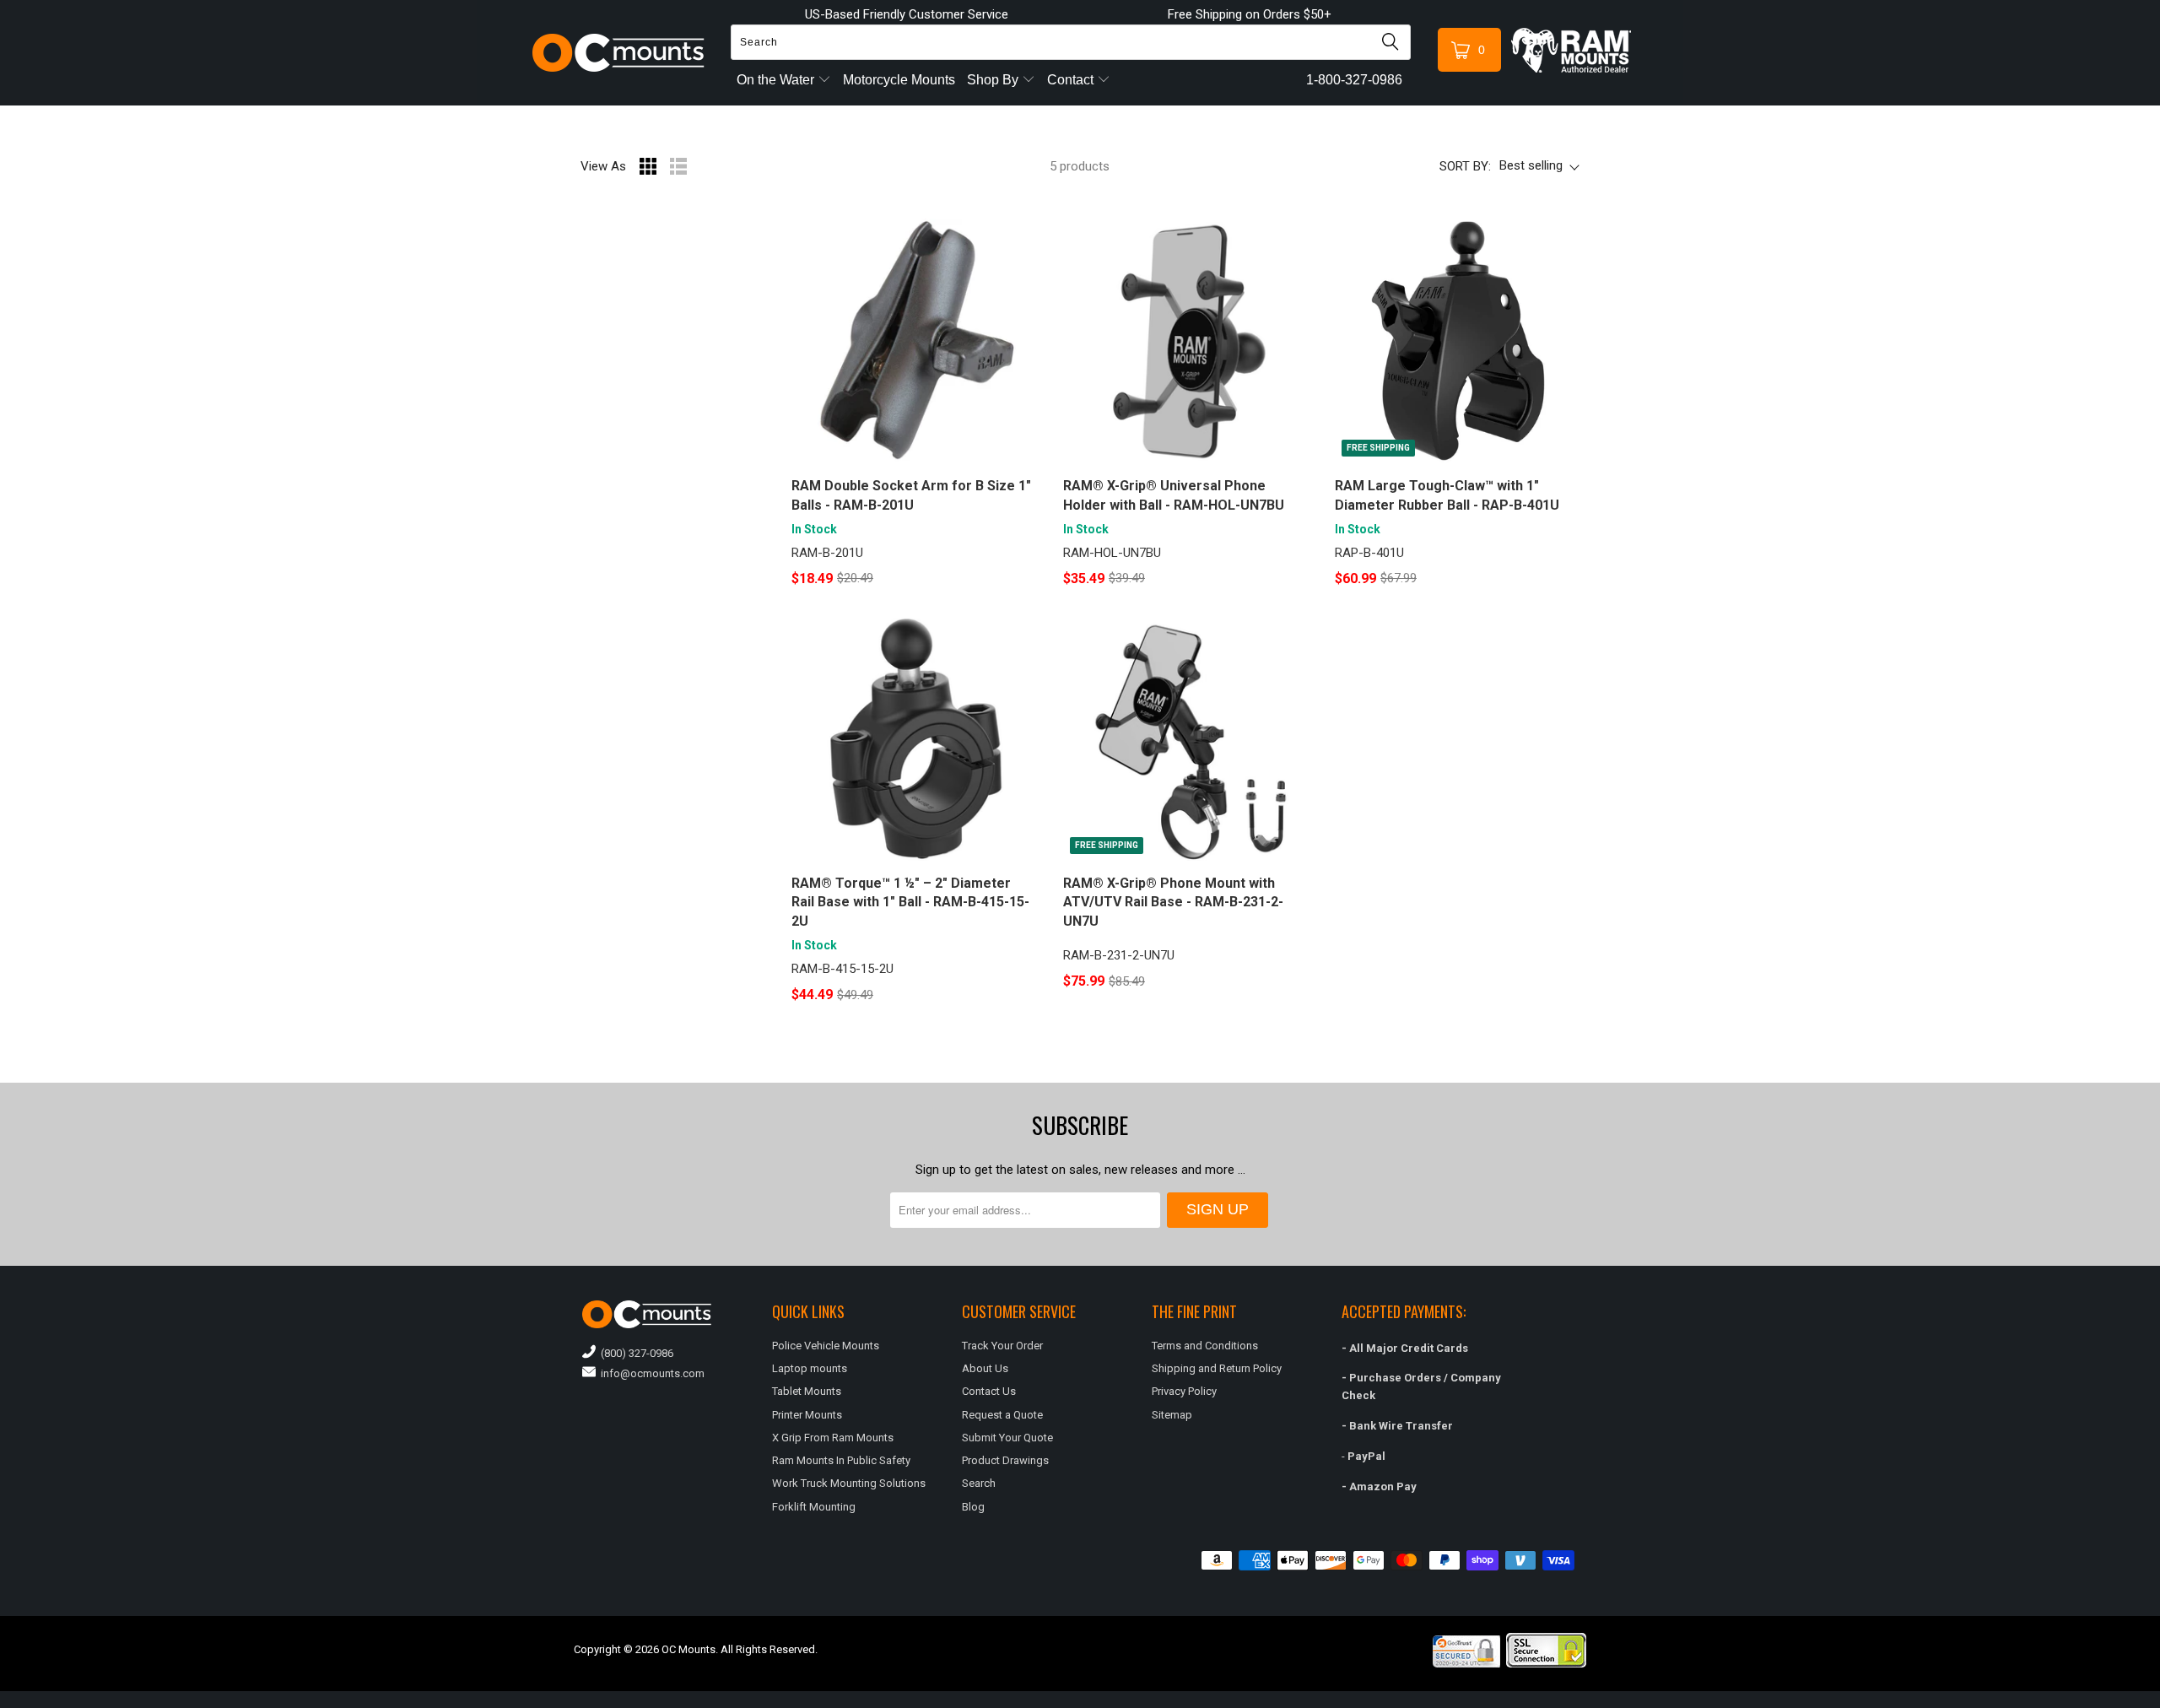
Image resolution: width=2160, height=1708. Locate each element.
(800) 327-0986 (634, 1353)
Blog (973, 1507)
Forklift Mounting (814, 1507)
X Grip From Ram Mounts (833, 1438)
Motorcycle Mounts (899, 80)
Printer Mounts (807, 1415)
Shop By (994, 80)
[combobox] (1071, 42)
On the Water (777, 80)
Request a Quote (1002, 1415)
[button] (2159, 1701)
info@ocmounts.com (650, 1373)
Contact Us (989, 1391)
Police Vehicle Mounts (826, 1346)
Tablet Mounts (807, 1391)
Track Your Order (1002, 1346)
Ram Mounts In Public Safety (841, 1460)
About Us (985, 1368)
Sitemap (1172, 1415)
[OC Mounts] (619, 53)
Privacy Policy (1184, 1391)
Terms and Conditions (1205, 1346)
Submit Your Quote (1007, 1438)
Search (979, 1483)
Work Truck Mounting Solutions (849, 1483)
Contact (1072, 80)
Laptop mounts (810, 1368)
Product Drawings (1005, 1460)
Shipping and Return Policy (1217, 1368)
